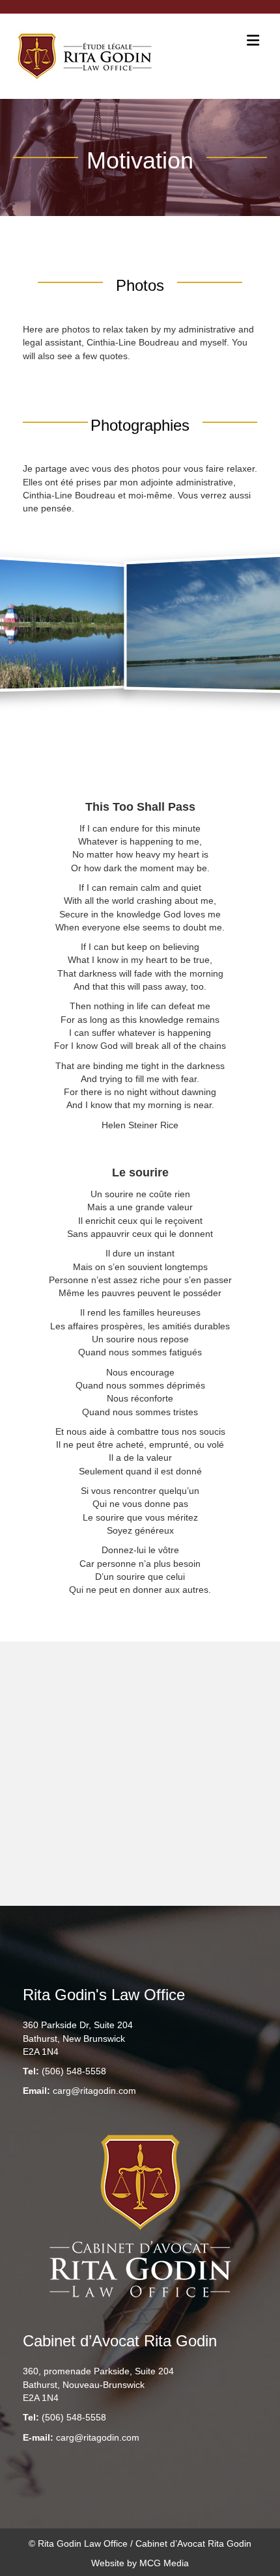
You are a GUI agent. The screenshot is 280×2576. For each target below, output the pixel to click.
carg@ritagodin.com (94, 2091)
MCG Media (164, 2563)
